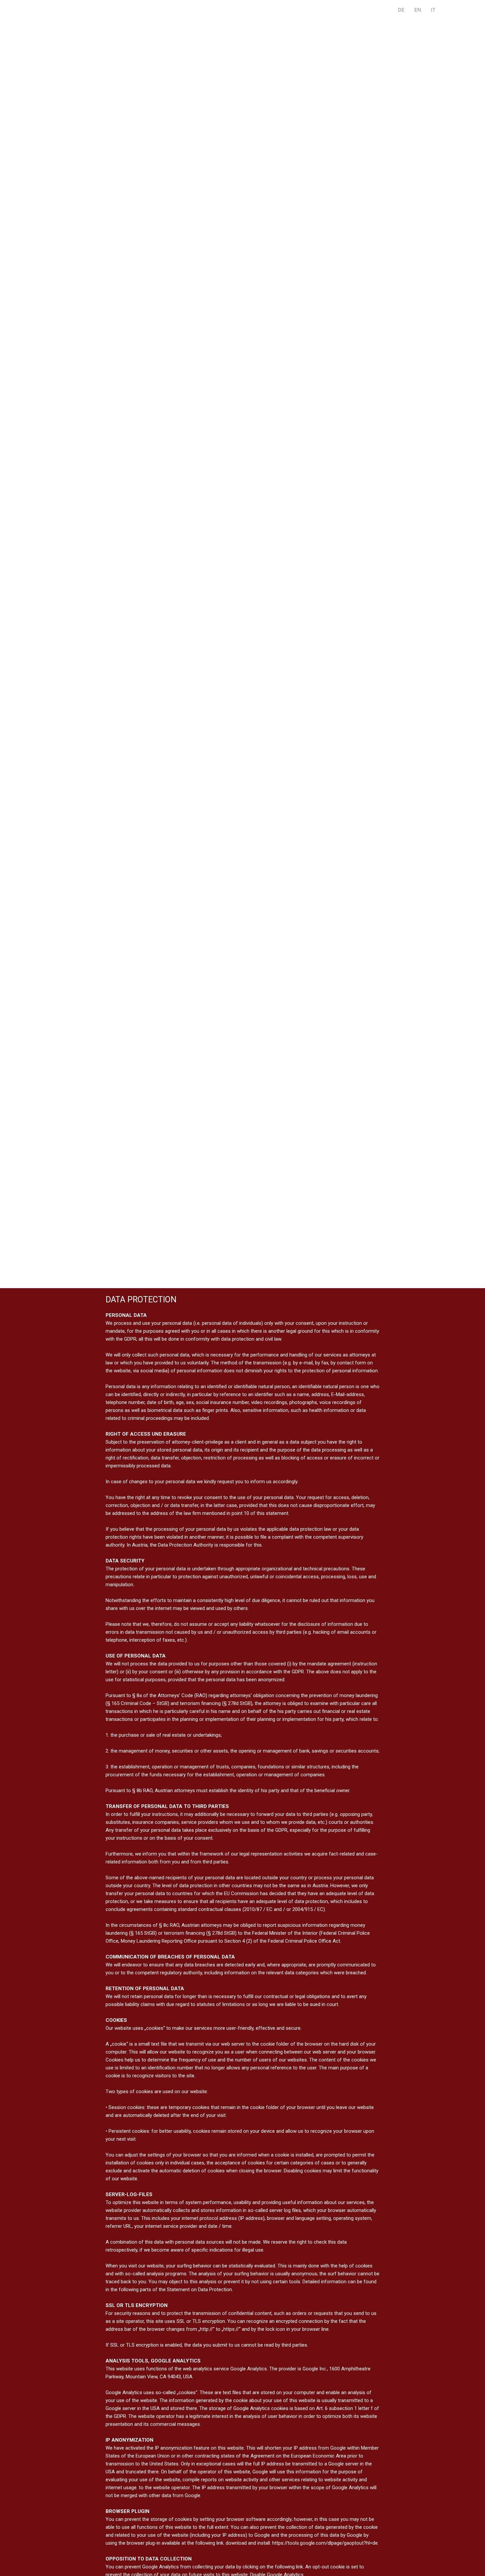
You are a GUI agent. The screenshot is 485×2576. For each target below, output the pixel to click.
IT (433, 10)
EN (418, 10)
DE (401, 10)
